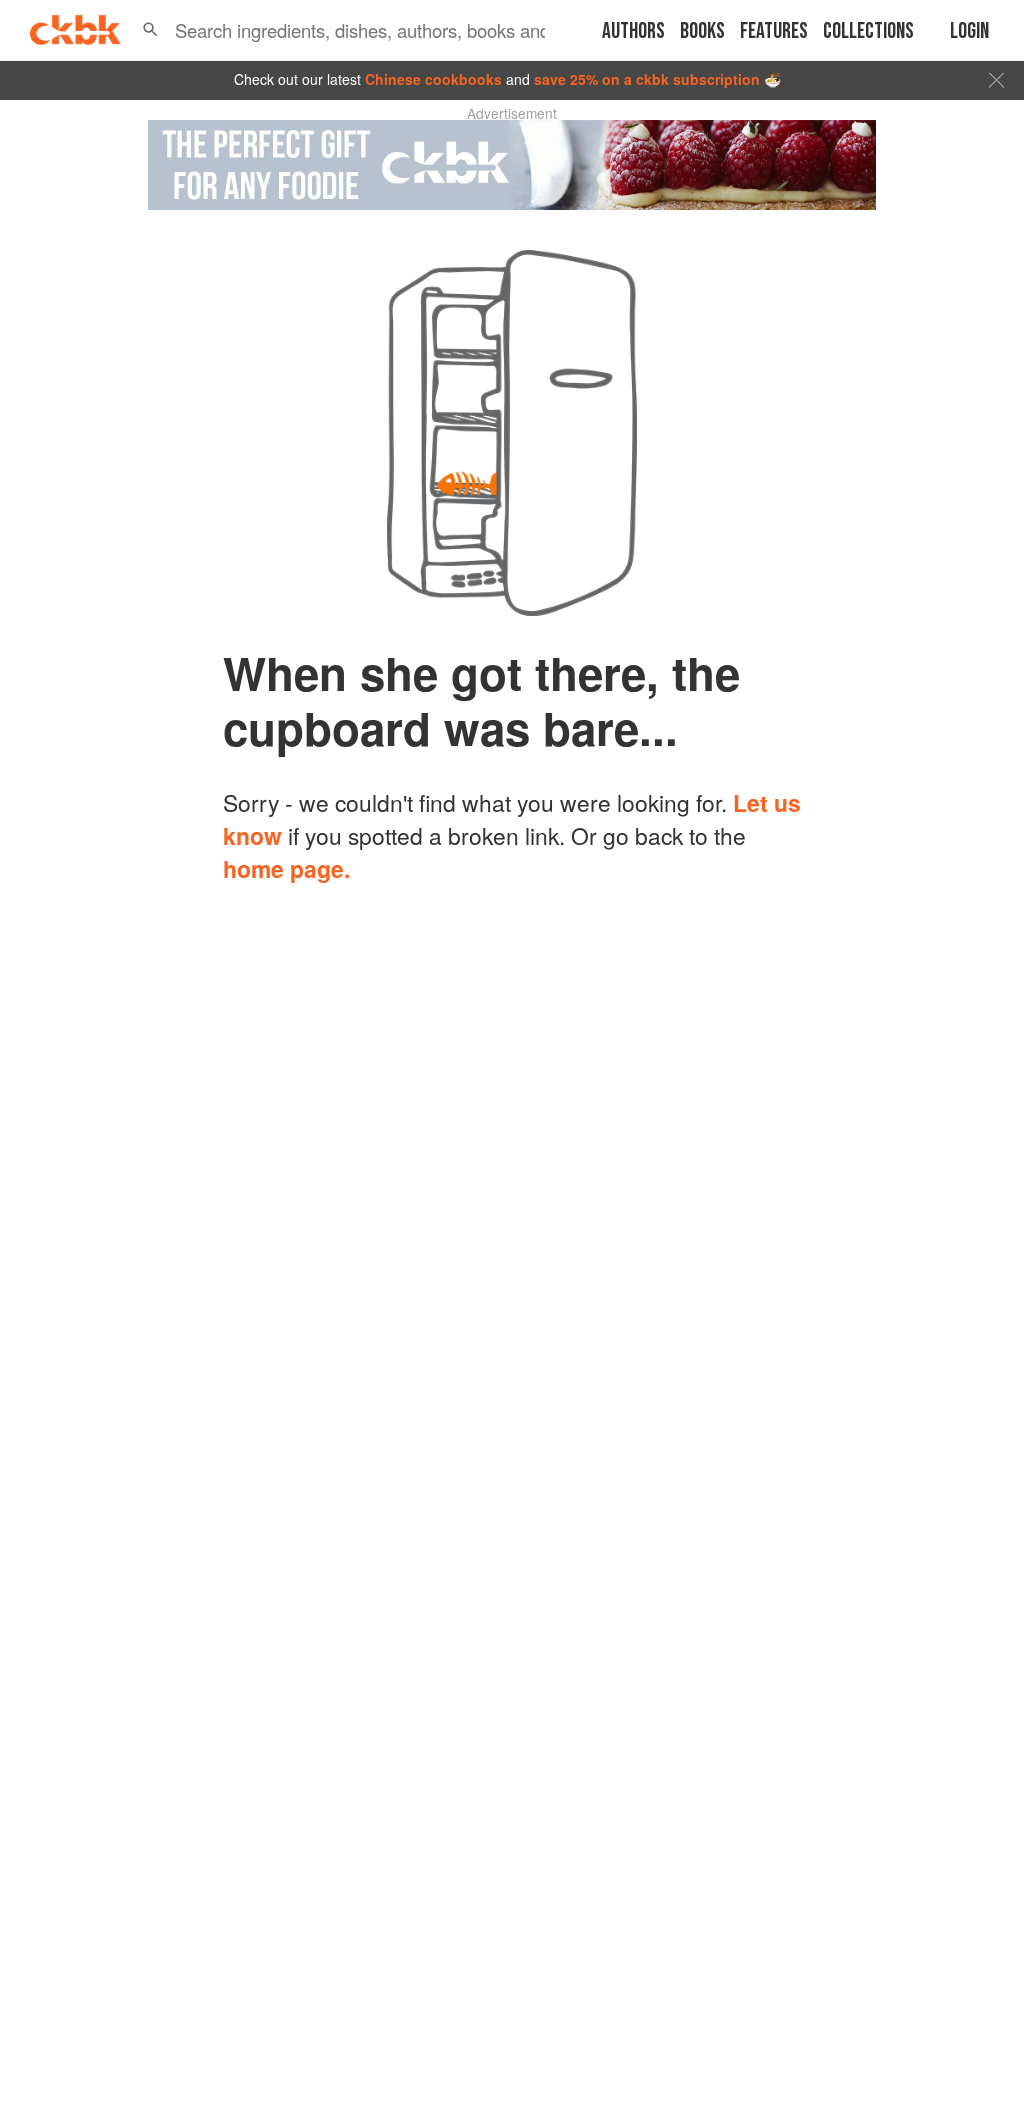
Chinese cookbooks (433, 79)
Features (774, 31)
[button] (150, 30)
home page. (286, 868)
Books (702, 31)
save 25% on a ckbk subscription (647, 79)
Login (969, 31)
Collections (868, 31)
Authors (633, 31)
